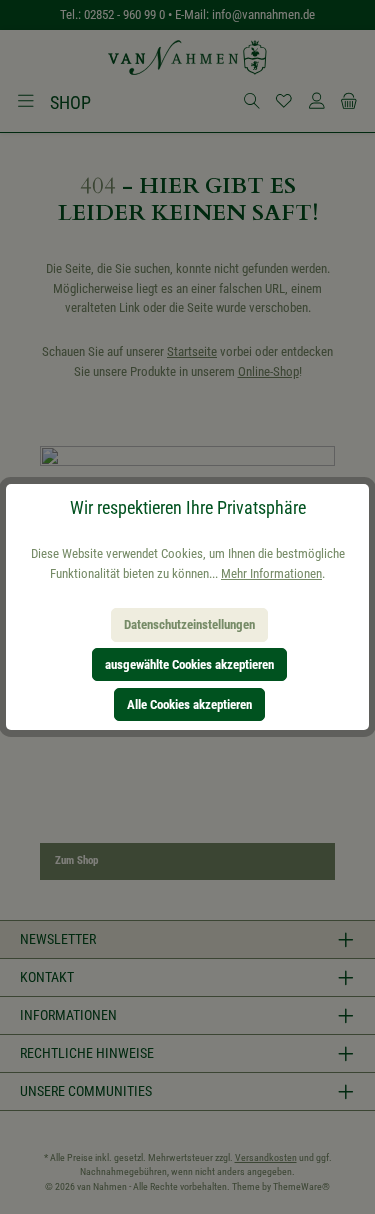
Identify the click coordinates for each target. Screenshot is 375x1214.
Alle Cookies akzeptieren (189, 704)
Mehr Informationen (271, 573)
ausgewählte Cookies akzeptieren (189, 664)
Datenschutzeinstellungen (189, 624)
